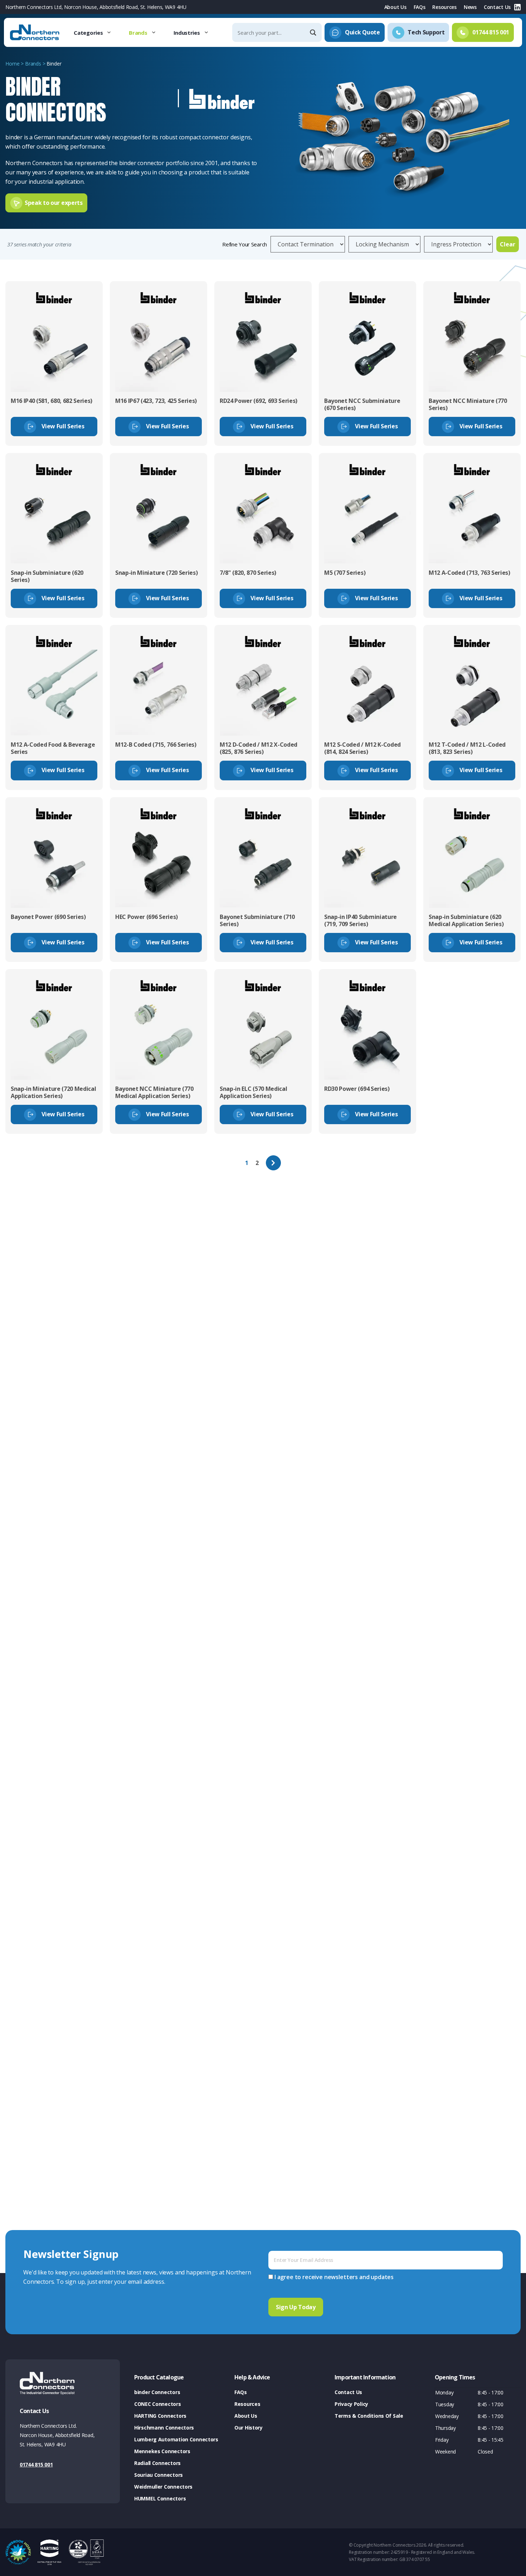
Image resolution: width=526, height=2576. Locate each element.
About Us (395, 7)
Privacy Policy (351, 2404)
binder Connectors (157, 2392)
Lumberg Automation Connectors (176, 2439)
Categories (88, 33)
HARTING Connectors (160, 2416)
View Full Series (62, 426)
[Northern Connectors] (35, 33)
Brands (138, 33)
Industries (187, 33)
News (470, 7)
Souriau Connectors (159, 2475)
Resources (444, 7)
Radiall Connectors (157, 2463)
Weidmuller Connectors (163, 2487)
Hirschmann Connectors (164, 2428)
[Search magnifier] (314, 33)
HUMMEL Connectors (160, 2498)
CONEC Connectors (158, 2404)
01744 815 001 (36, 2464)
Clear (508, 244)
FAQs (420, 7)
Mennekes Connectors (162, 2451)
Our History (249, 2428)
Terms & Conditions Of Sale (369, 2416)
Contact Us (497, 7)
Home (12, 64)
